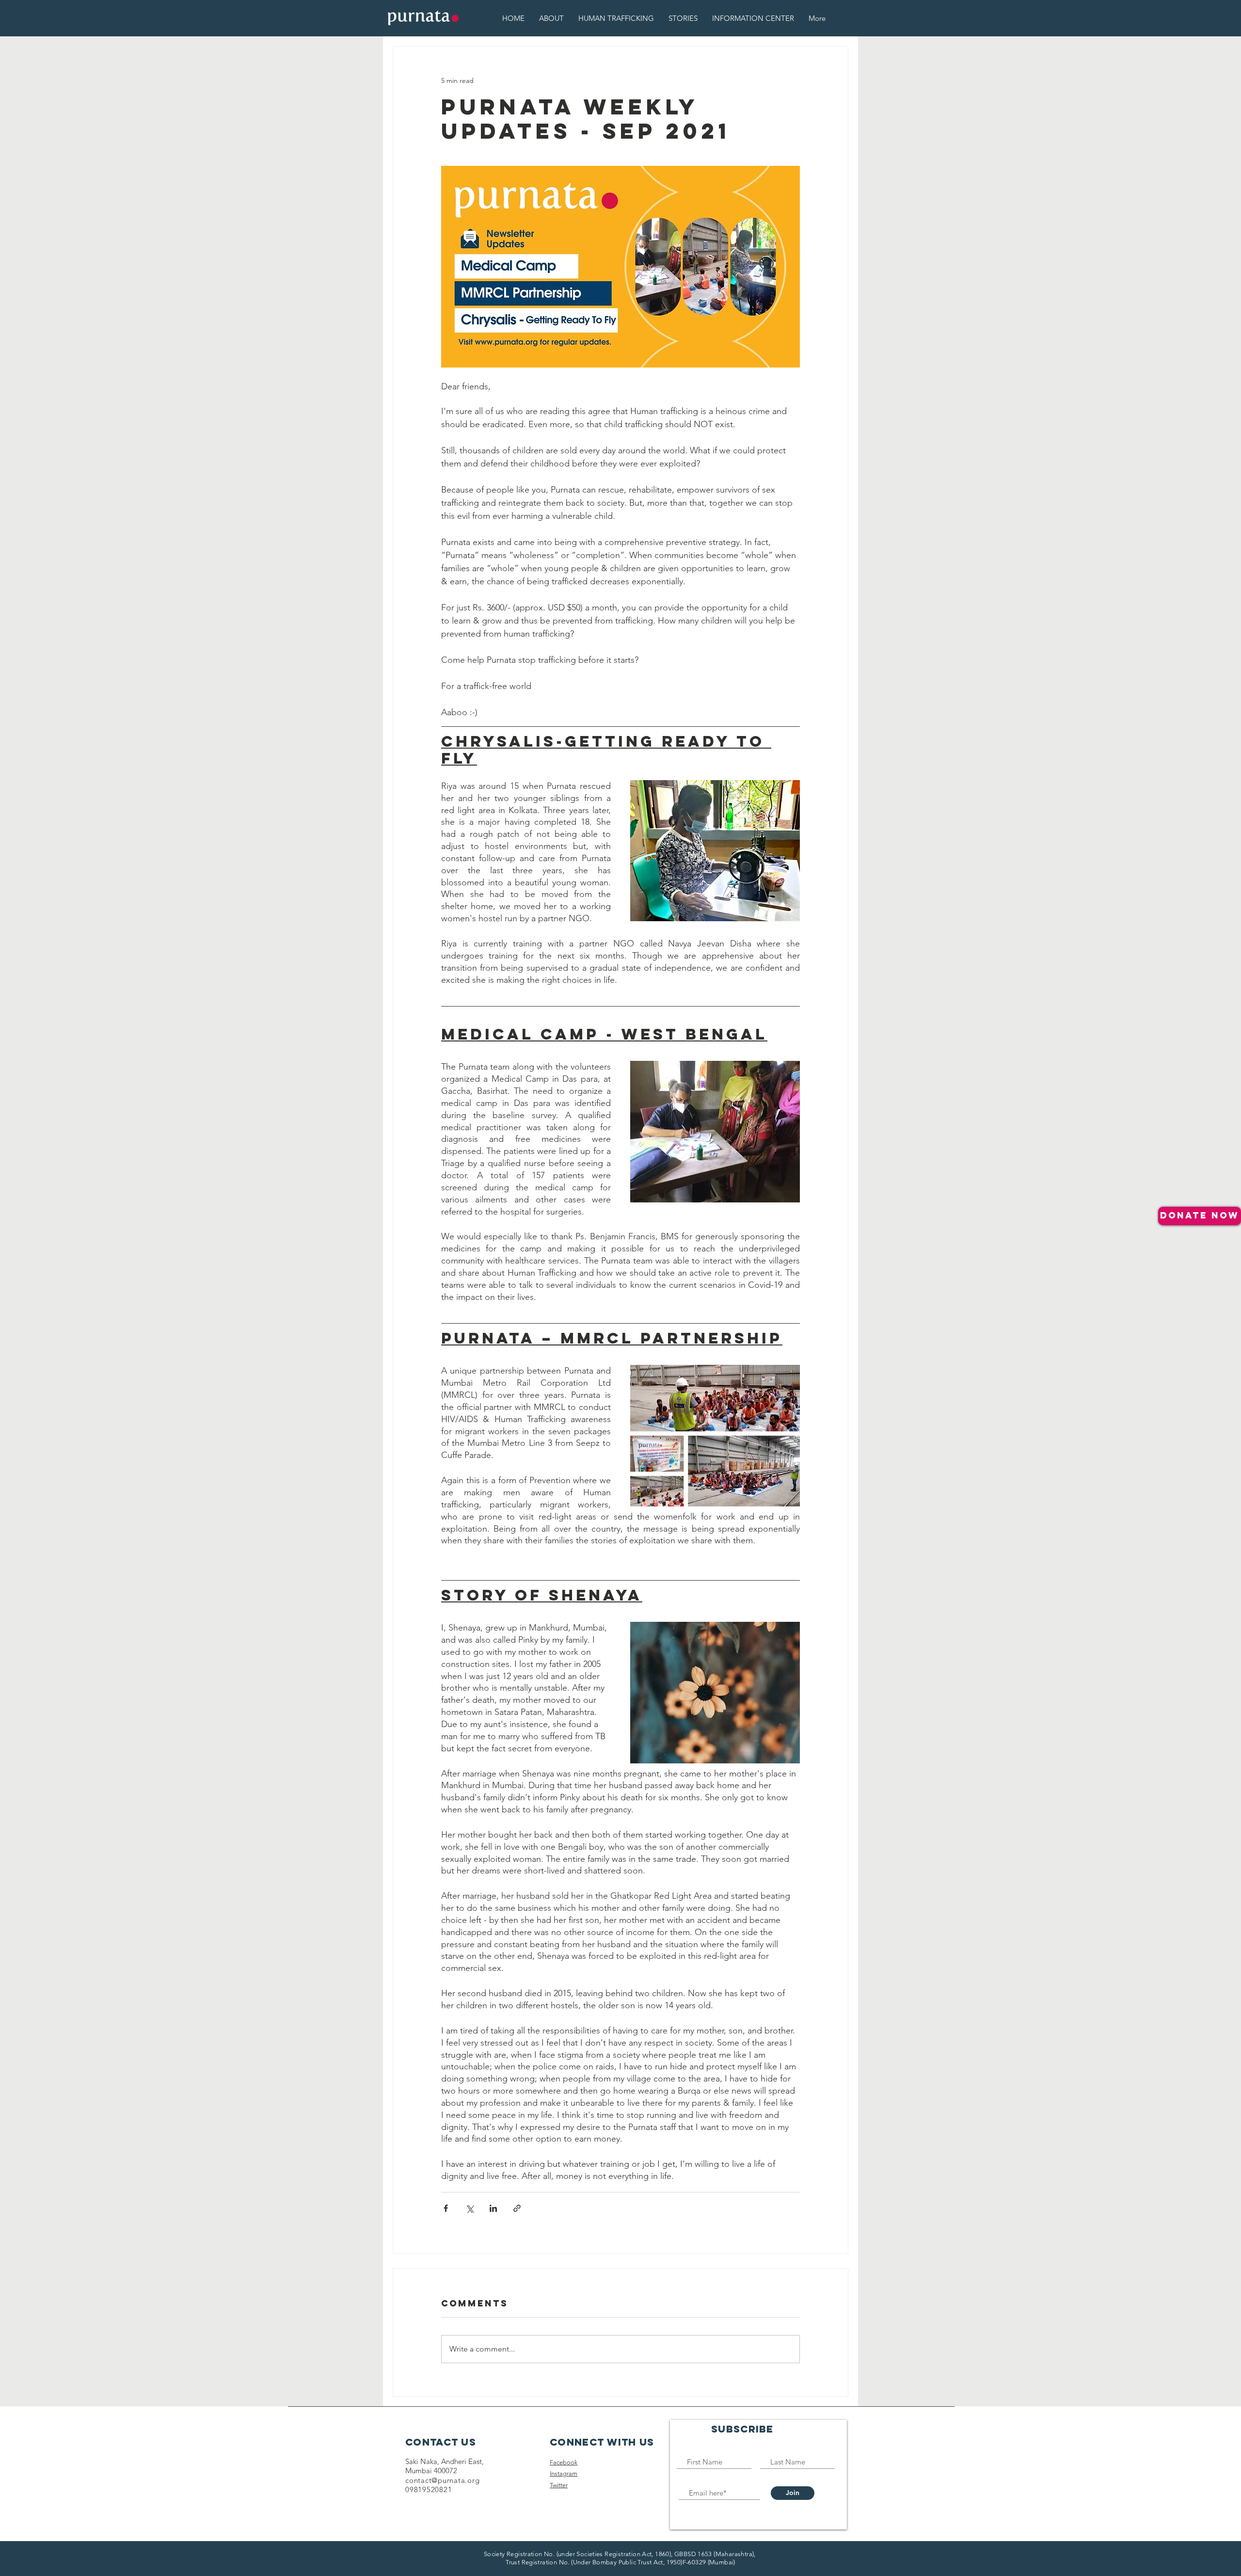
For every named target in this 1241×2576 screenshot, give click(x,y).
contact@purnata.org (442, 2480)
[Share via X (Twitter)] (469, 2208)
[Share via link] (517, 2208)
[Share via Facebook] (446, 2208)
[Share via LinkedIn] (493, 2208)
